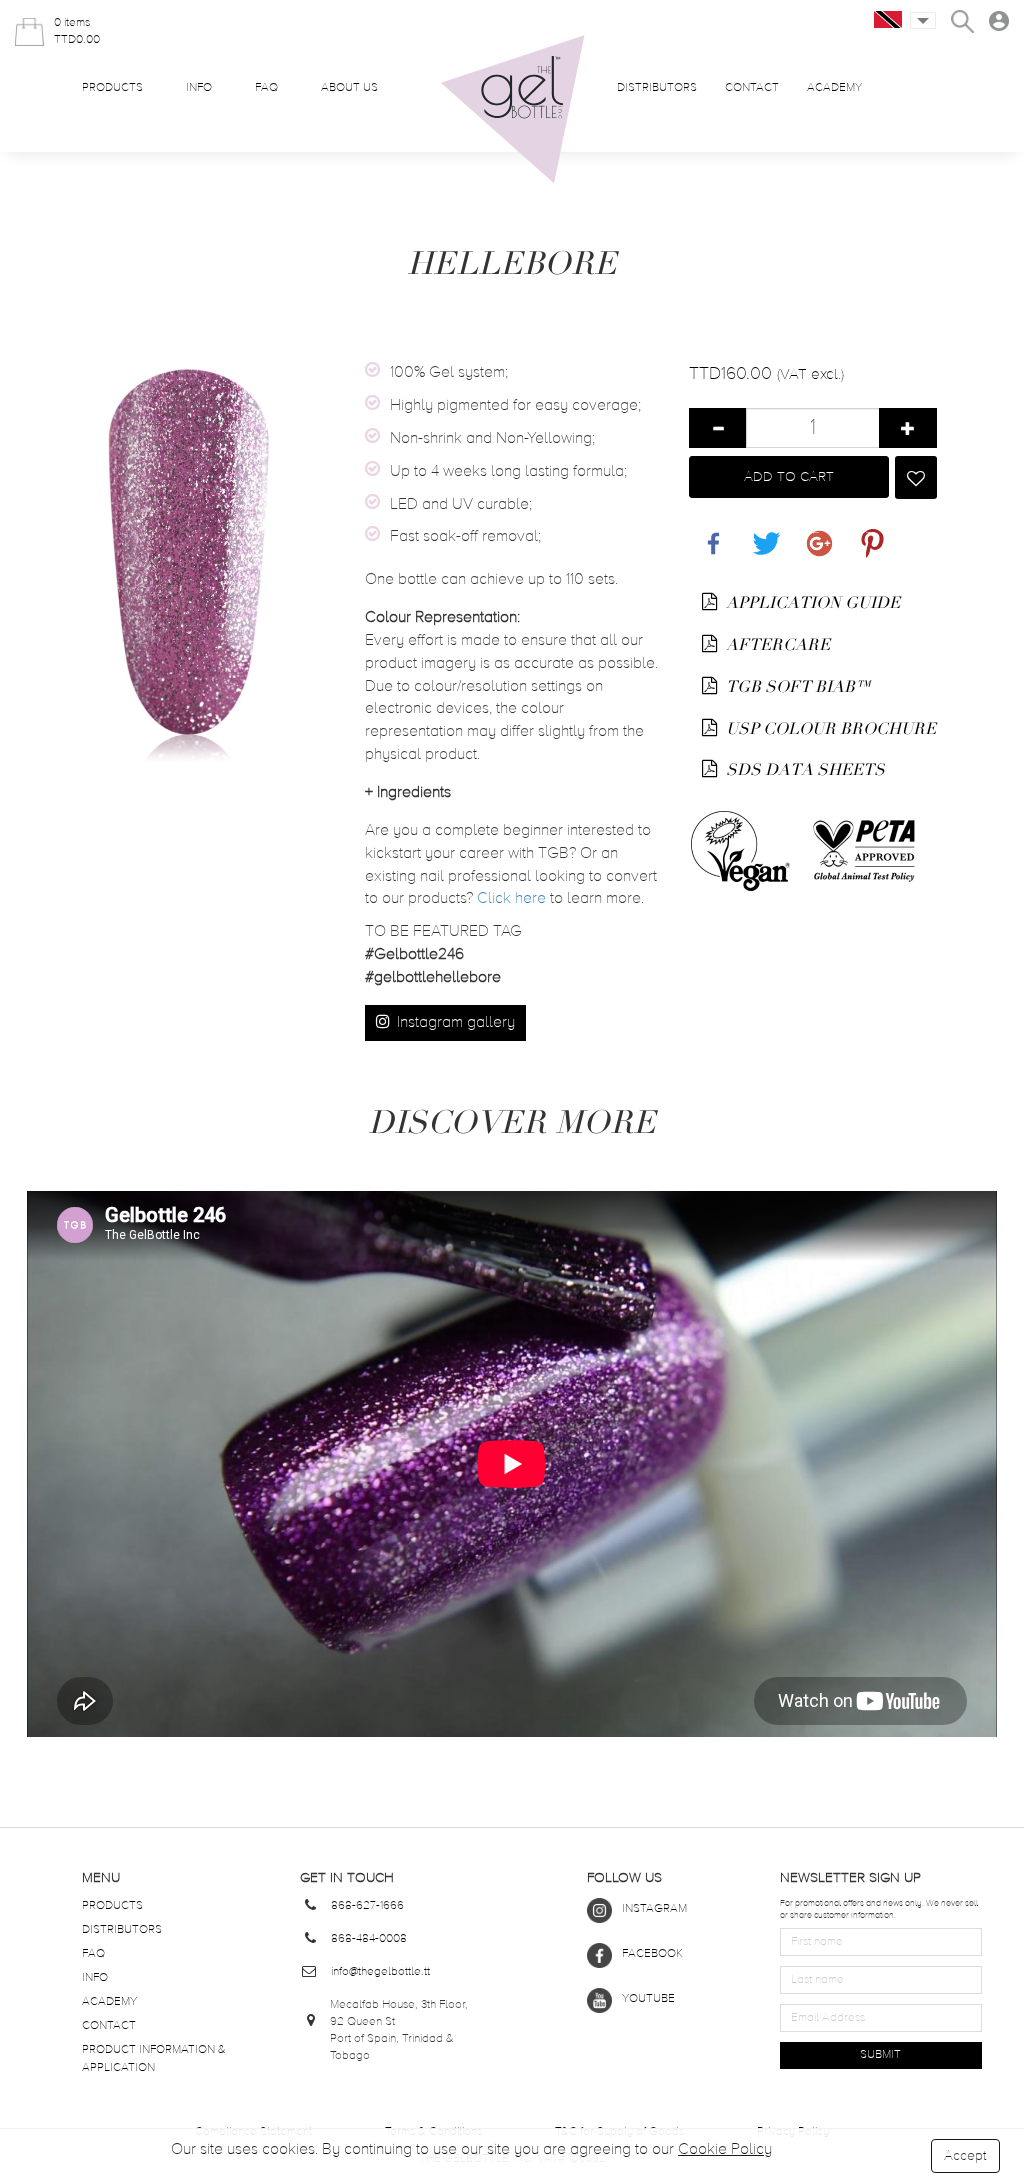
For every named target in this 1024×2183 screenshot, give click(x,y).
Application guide (811, 603)
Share (709, 532)
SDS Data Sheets (803, 770)
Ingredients (408, 793)
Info (199, 88)
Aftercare (776, 645)
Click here (511, 899)
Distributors (657, 88)
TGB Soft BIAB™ (796, 687)
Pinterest (868, 532)
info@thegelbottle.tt (380, 1972)
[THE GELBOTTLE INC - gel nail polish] (512, 109)
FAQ (266, 88)
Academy (834, 88)
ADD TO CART (789, 477)
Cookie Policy (725, 2150)
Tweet (762, 532)
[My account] (999, 21)
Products (112, 88)
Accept (965, 2156)
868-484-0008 (369, 1939)
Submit (880, 2055)
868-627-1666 (367, 1906)
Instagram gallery (454, 1023)
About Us (349, 88)
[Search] (962, 21)
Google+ (816, 532)
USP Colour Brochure (829, 729)
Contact (752, 88)
